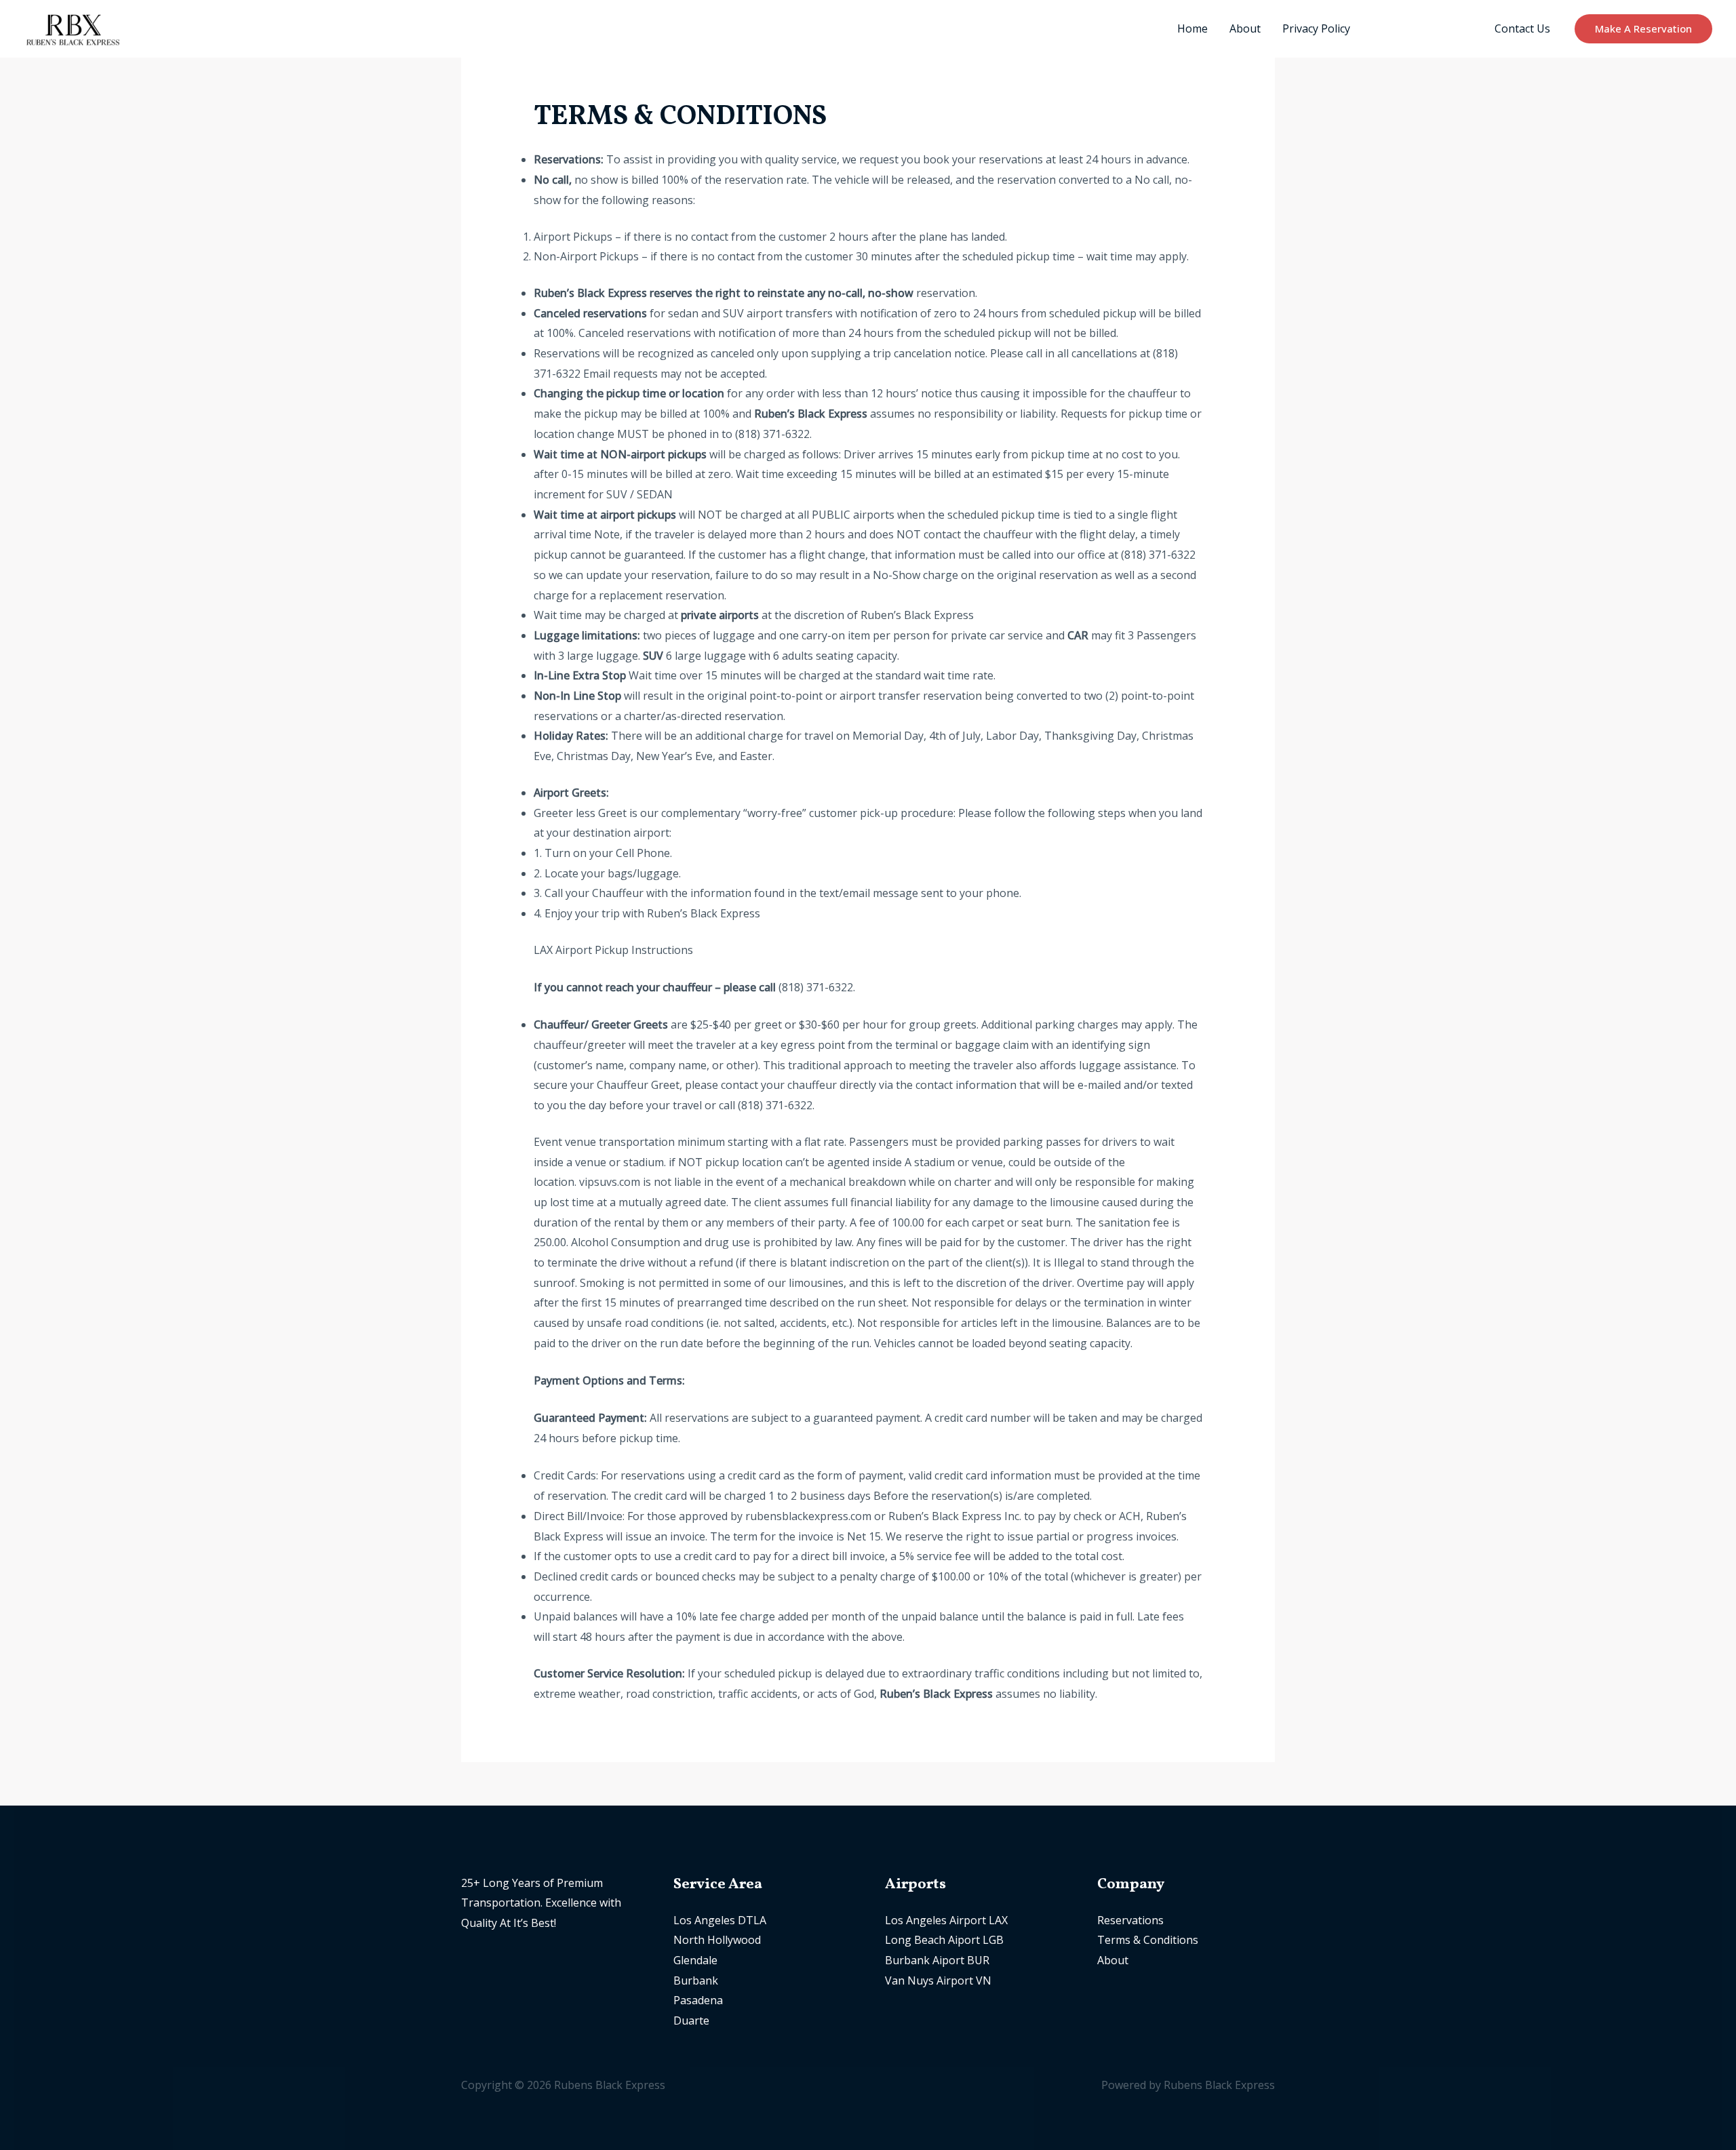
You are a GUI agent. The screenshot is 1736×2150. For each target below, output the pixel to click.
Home (1192, 28)
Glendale (695, 1960)
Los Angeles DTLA (720, 1920)
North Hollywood (717, 1940)
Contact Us (1522, 28)
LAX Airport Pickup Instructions (613, 950)
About (1245, 28)
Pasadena (698, 2000)
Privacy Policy (1316, 28)
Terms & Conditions (1422, 28)
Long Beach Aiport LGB (944, 1940)
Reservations (1130, 1920)
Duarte (691, 2020)
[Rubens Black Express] (72, 28)
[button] (1643, 29)
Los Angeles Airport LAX (946, 1920)
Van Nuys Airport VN (938, 1980)
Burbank (696, 1980)
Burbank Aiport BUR (937, 1960)
